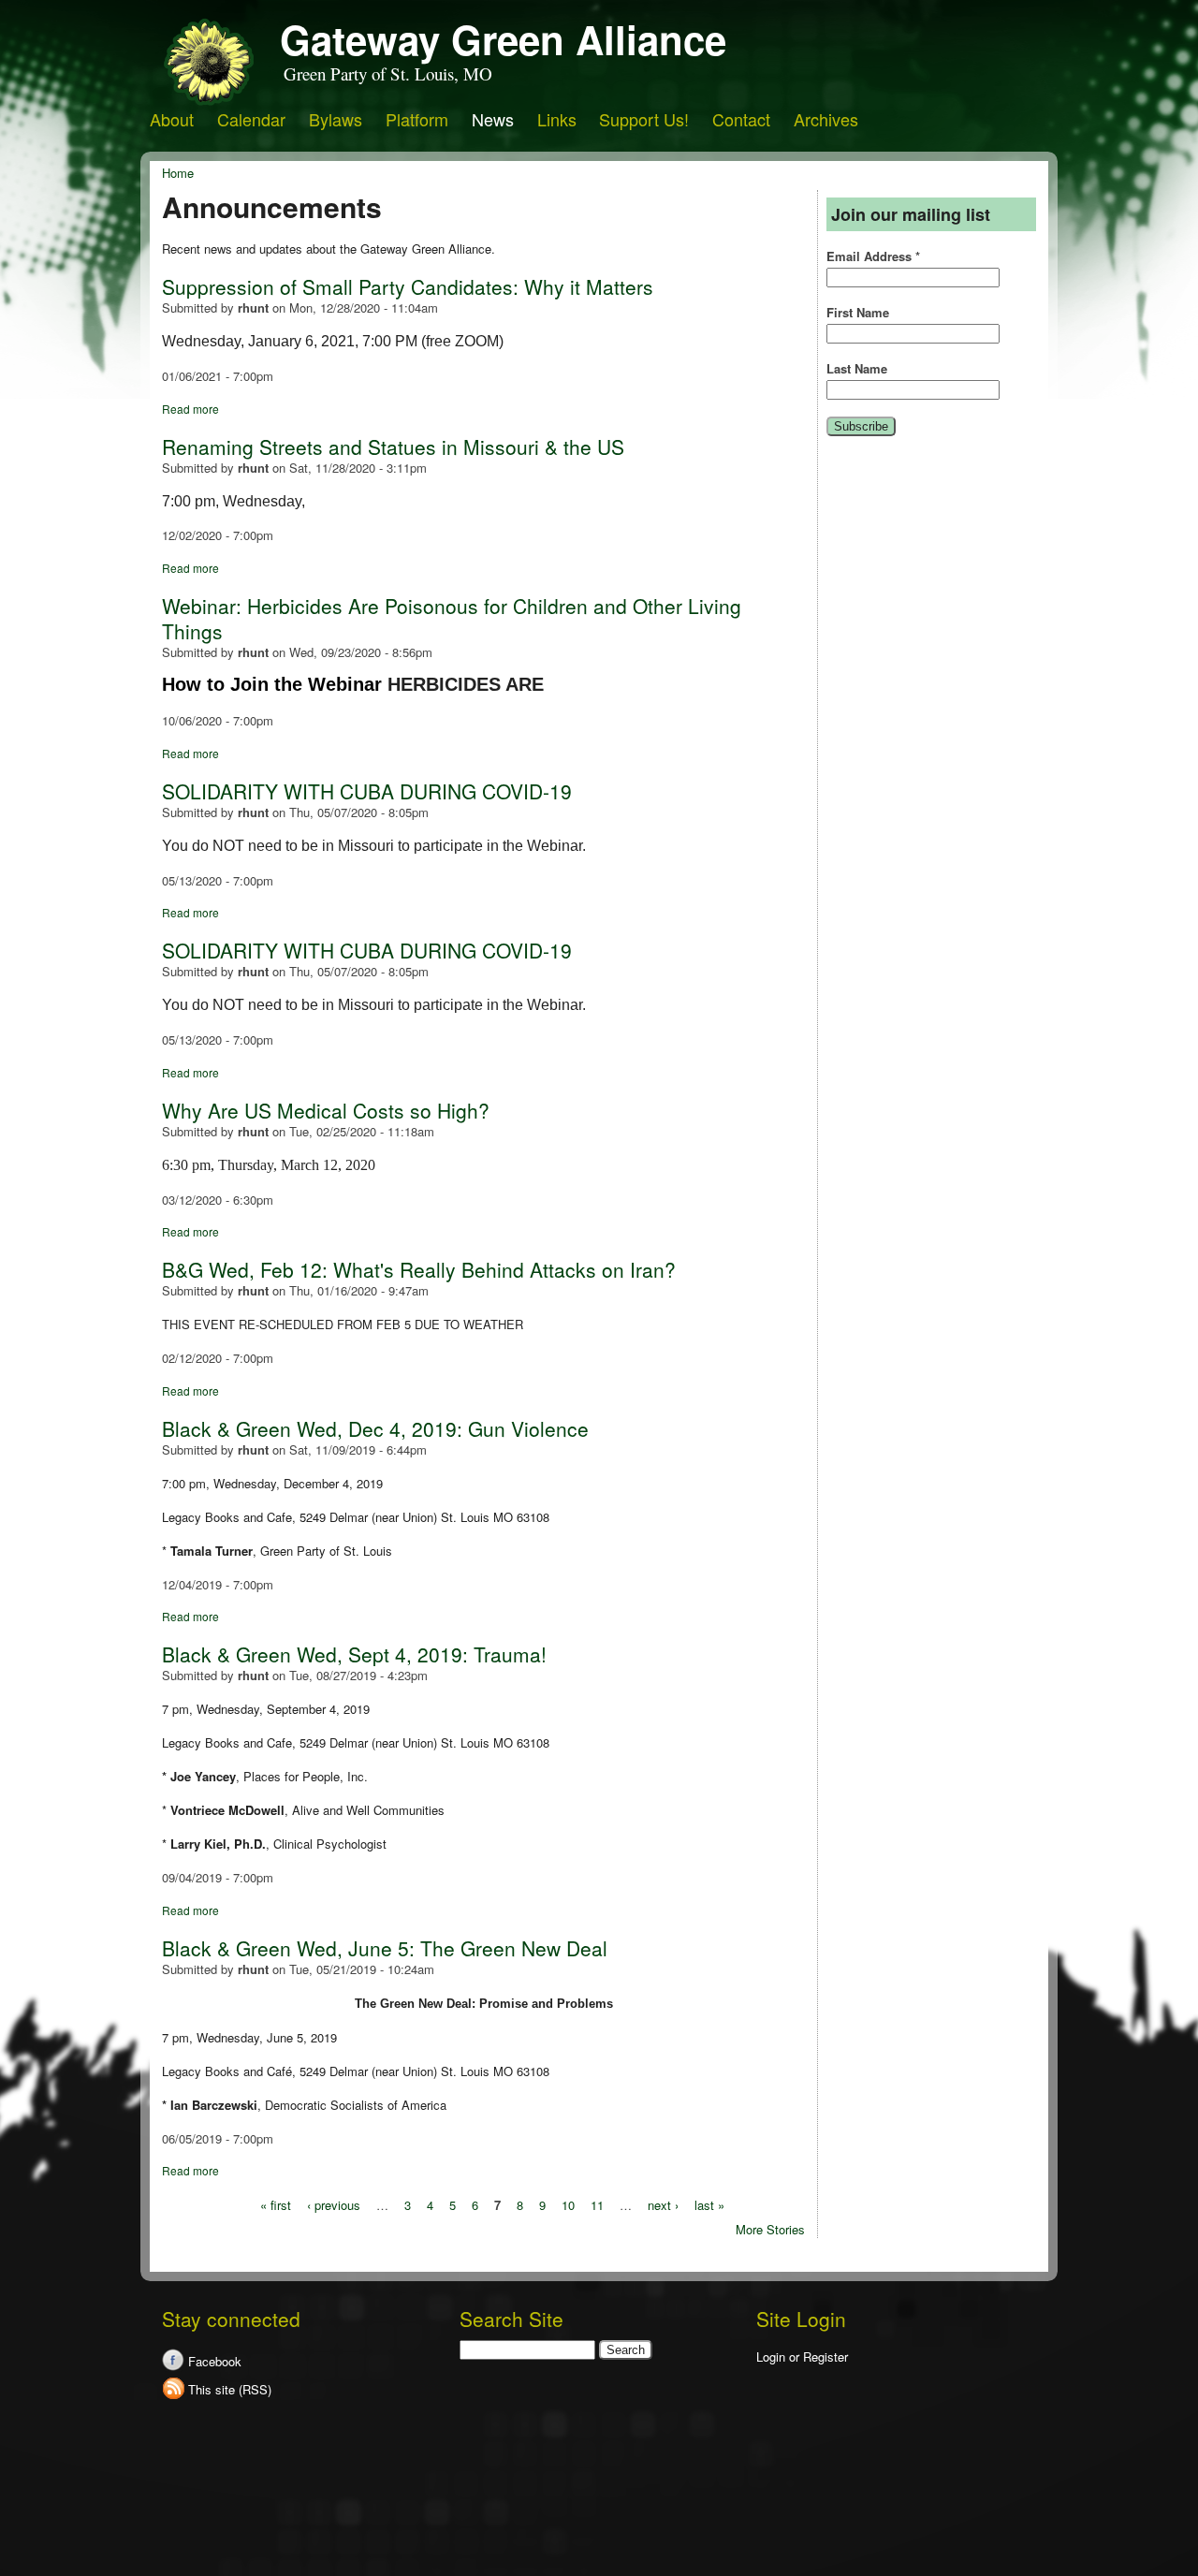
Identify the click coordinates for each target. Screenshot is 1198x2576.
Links (557, 119)
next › (663, 2204)
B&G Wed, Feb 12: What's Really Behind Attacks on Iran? (419, 1269)
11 (597, 2204)
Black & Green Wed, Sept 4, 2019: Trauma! (354, 1654)
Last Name (857, 369)
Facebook (215, 2361)
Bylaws (336, 119)
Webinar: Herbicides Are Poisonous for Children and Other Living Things (452, 618)
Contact (741, 119)
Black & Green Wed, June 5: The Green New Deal (385, 1948)
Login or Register (802, 2356)
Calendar (251, 119)
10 (568, 2204)
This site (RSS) (230, 2389)
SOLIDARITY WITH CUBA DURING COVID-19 (367, 791)
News (493, 119)
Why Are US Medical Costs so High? (326, 1110)
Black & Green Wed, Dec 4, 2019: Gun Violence (375, 1428)
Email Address (873, 256)
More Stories (770, 2229)
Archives (826, 119)
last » (709, 2204)
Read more (190, 409)
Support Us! (644, 119)
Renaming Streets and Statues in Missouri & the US (393, 446)
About (172, 119)
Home (178, 173)
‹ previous (334, 2204)
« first (276, 2204)
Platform (417, 119)
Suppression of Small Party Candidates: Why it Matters (408, 286)
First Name (858, 313)
